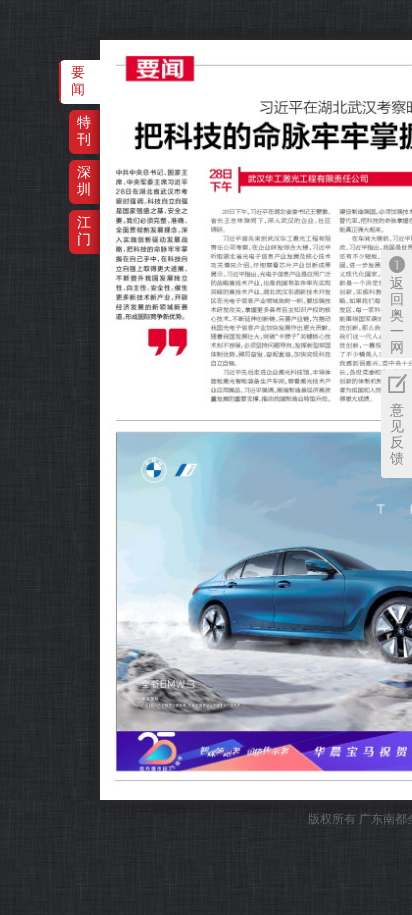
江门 (84, 230)
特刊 (84, 130)
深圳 (84, 180)
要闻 (78, 80)
